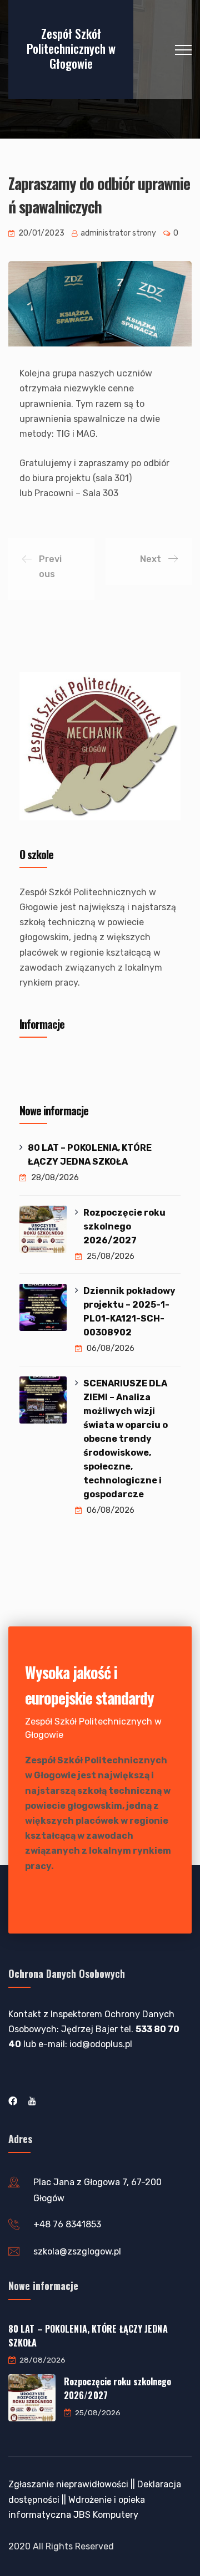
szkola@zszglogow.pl (77, 2251)
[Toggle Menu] (166, 1065)
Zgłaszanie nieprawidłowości (68, 2484)
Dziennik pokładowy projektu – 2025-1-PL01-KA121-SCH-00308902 (129, 1312)
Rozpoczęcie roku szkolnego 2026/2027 (124, 1226)
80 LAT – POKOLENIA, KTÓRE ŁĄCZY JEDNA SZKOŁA (90, 1155)
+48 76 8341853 (67, 2224)
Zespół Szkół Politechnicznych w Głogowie (71, 48)
